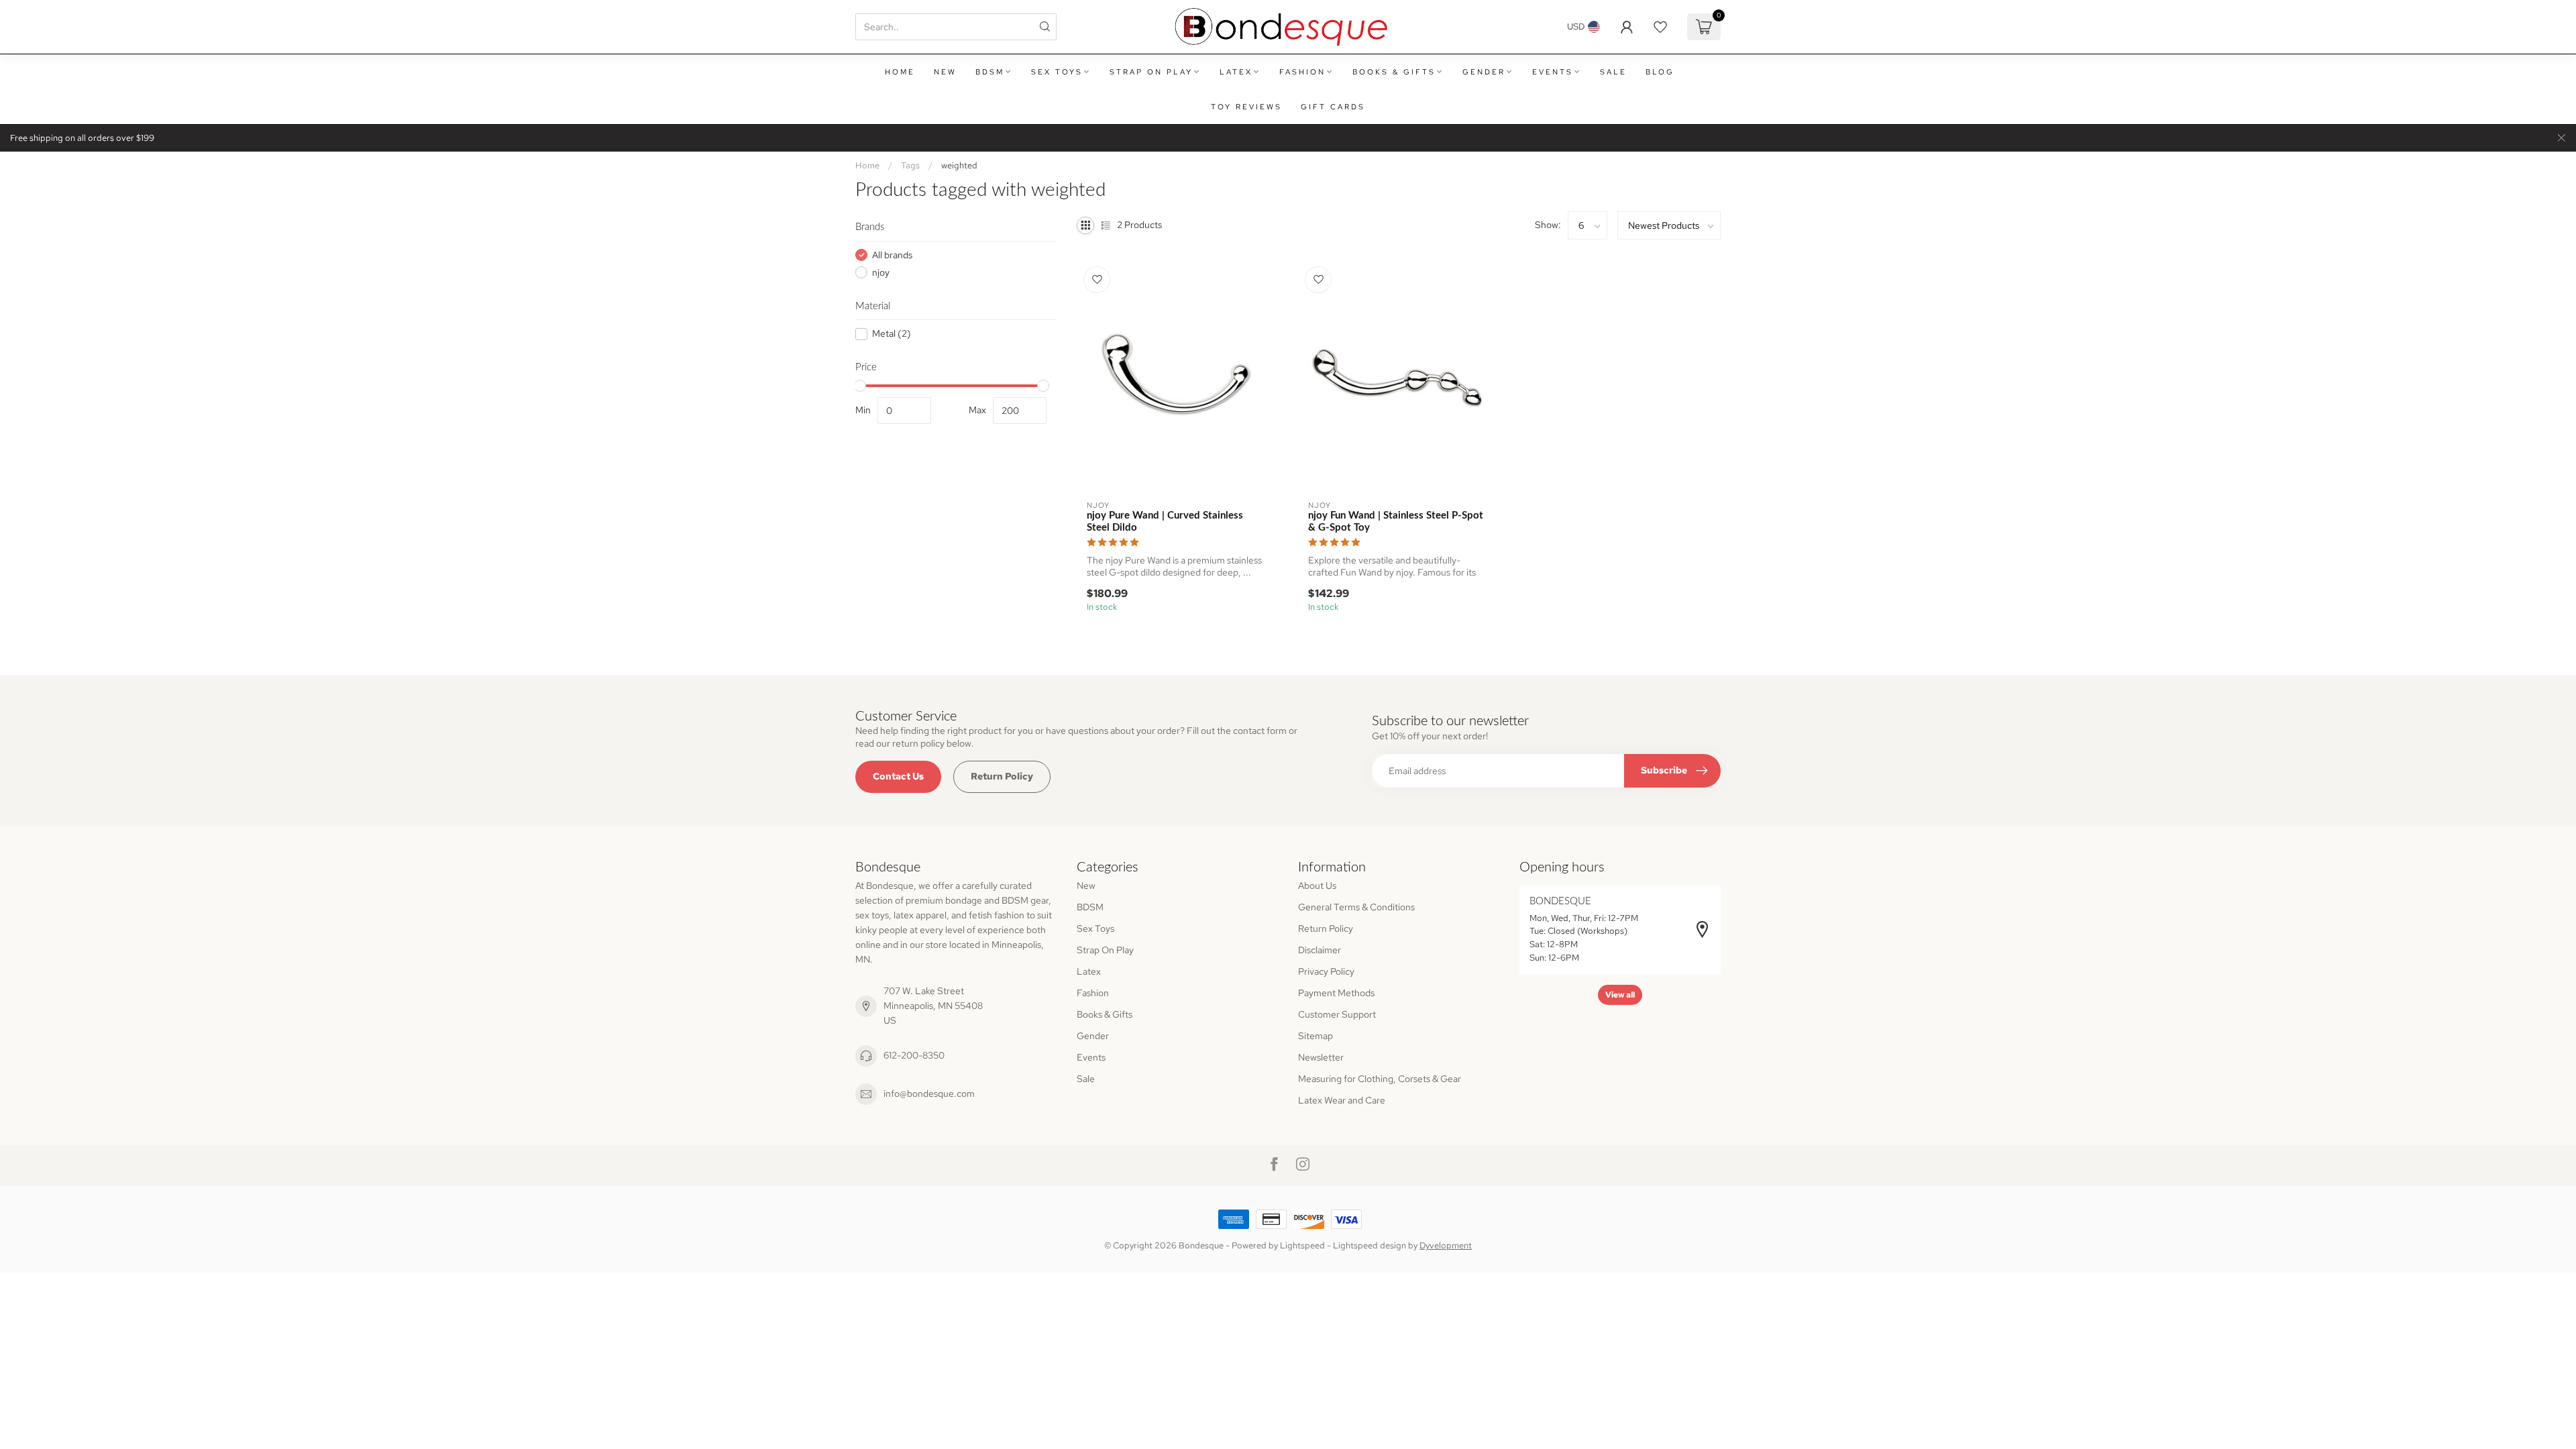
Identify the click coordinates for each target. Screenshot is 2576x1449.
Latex (1236, 72)
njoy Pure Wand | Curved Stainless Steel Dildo (1165, 522)
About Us (1317, 885)
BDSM (990, 72)
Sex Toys (1057, 72)
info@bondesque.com (929, 1093)
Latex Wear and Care (1342, 1100)
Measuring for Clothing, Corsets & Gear (1380, 1079)
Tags (910, 165)
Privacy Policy (1326, 971)
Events (1553, 72)
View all (1620, 995)
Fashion (1302, 72)
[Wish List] (1660, 27)
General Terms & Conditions (1356, 907)
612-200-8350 (914, 1055)
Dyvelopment (1446, 1245)
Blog (1660, 72)
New (945, 72)
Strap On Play (1151, 72)
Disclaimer (1320, 950)
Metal (892, 334)
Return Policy (1002, 776)
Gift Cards (1333, 107)
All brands (892, 255)
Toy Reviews (1246, 107)
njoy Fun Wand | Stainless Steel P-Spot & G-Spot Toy (1396, 522)
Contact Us (898, 776)
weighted (959, 165)
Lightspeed (1302, 1245)
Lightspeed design (1370, 1245)
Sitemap (1316, 1036)
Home (900, 72)
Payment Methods (1336, 993)
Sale (1613, 72)
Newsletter (1321, 1057)
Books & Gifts (1394, 72)
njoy (881, 273)
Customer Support (1337, 1014)
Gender (1484, 72)
